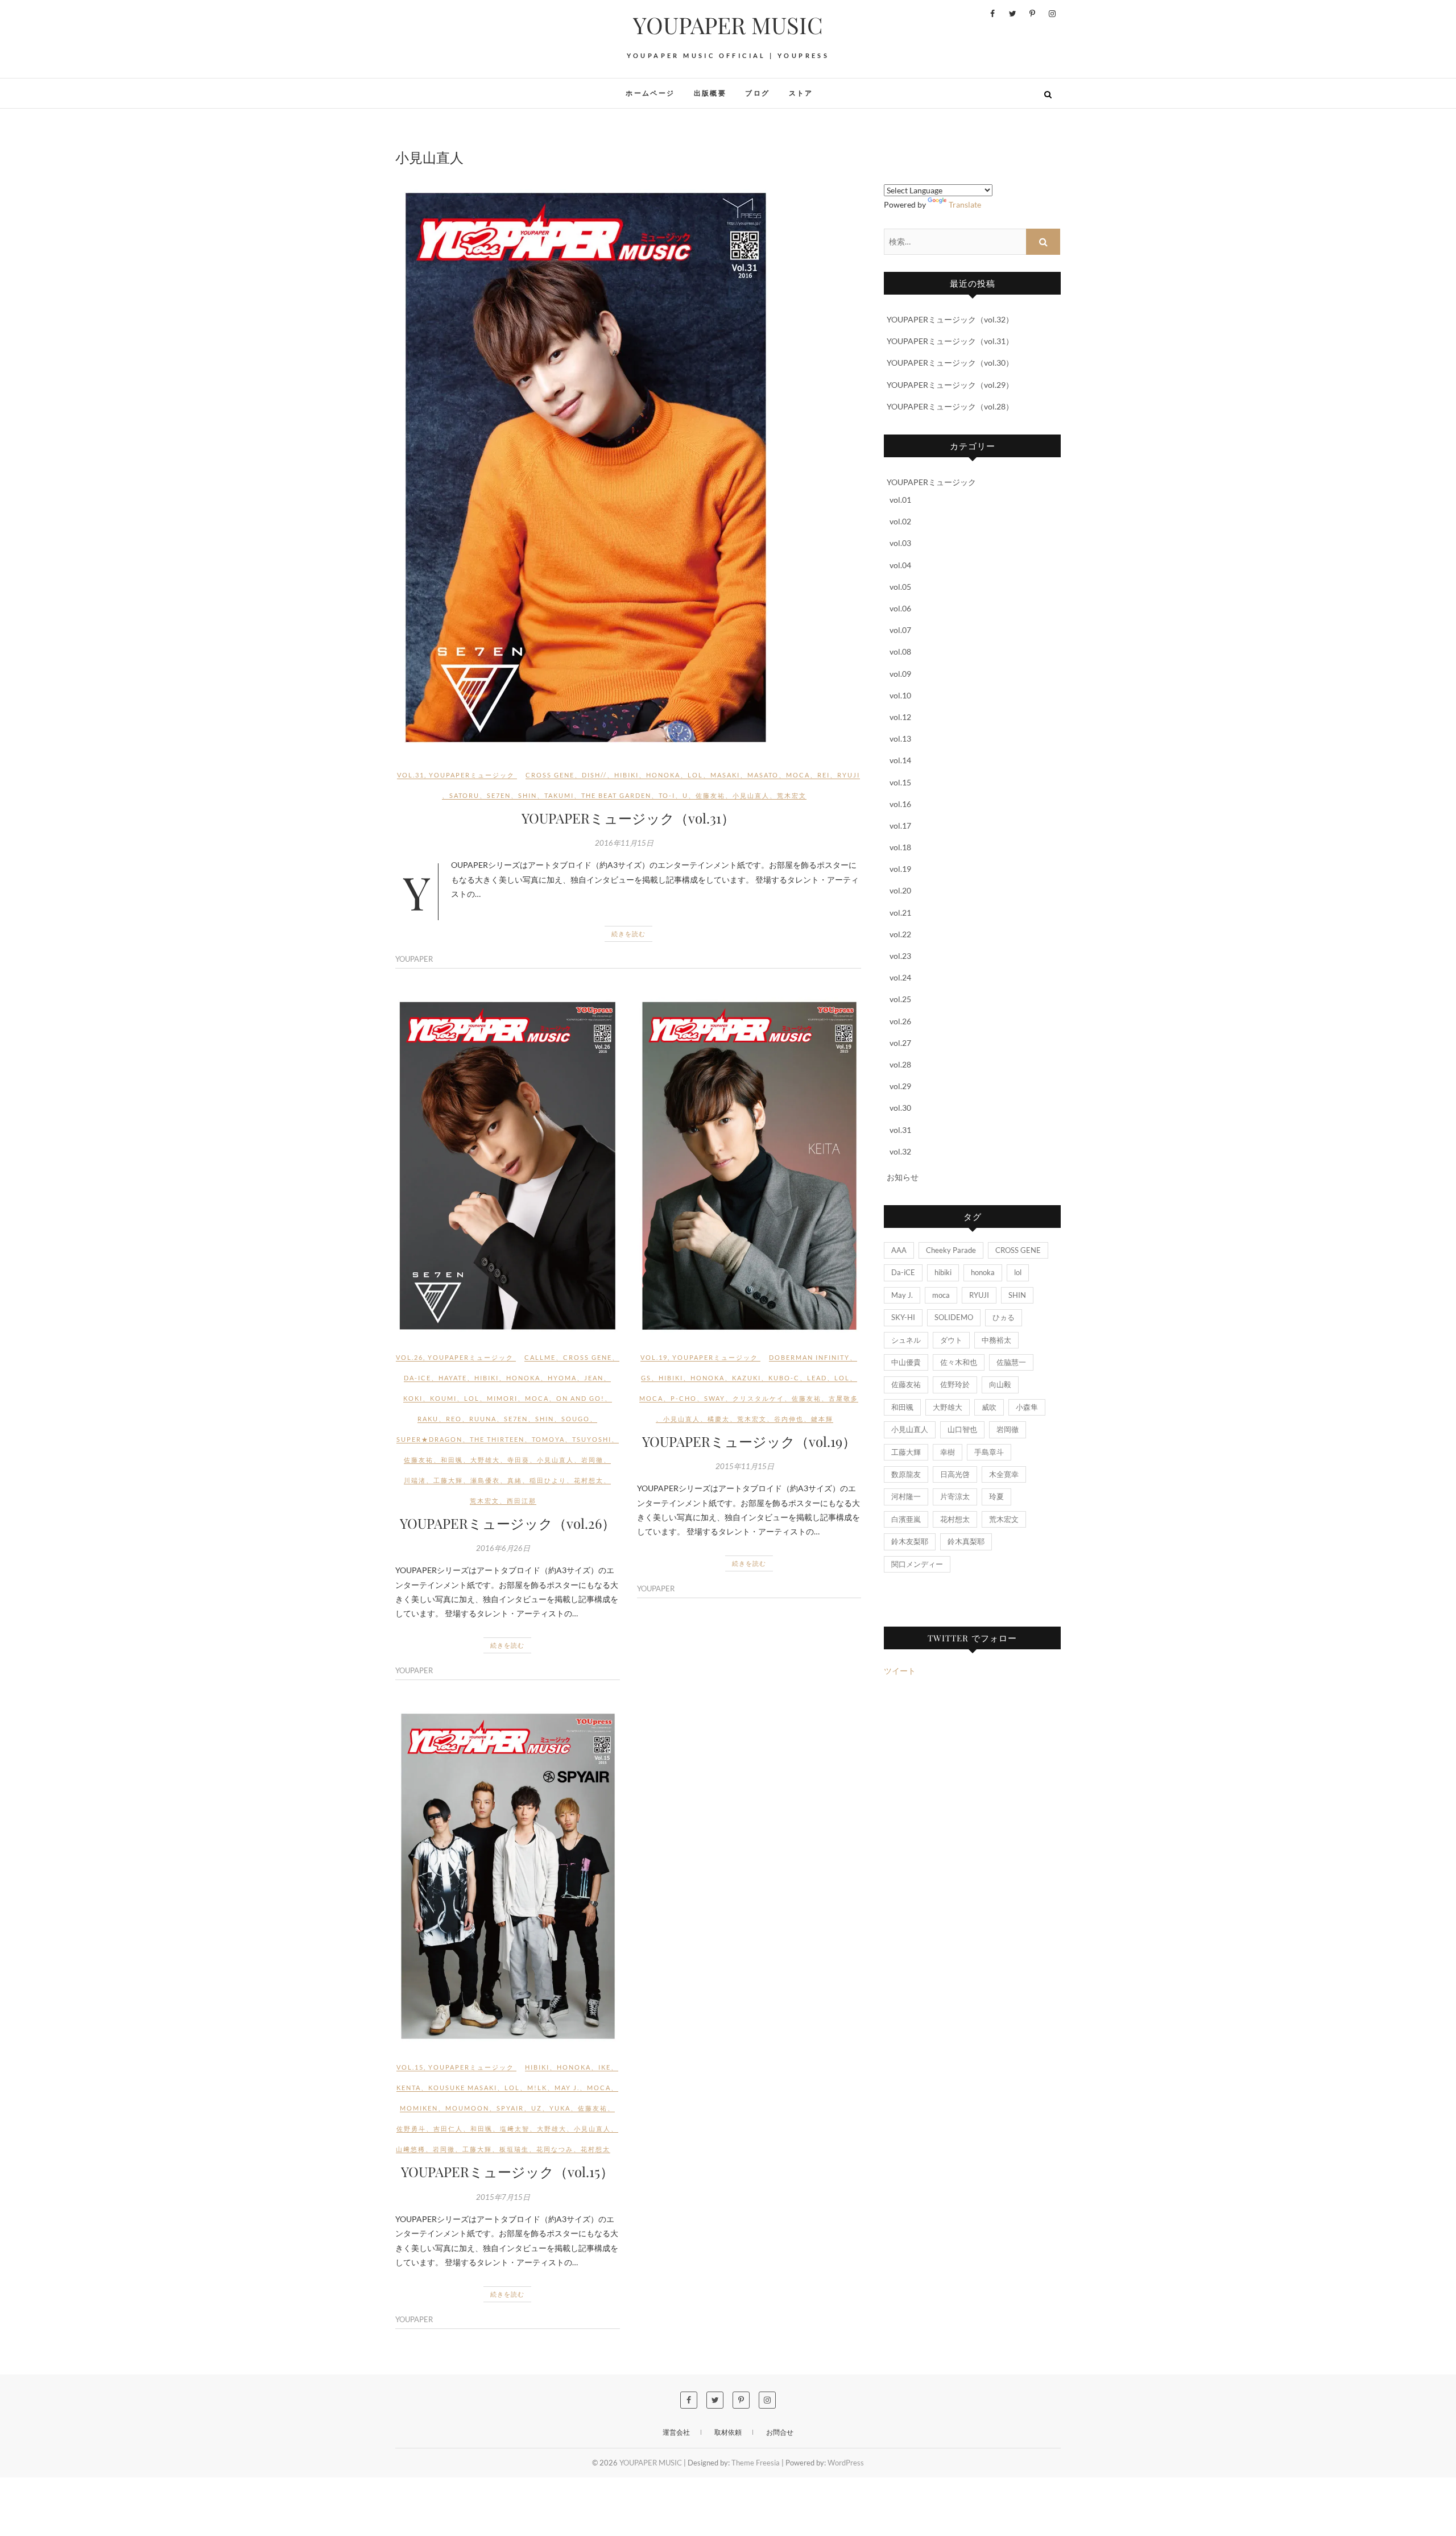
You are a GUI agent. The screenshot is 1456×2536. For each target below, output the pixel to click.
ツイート (900, 1671)
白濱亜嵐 (906, 1519)
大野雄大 (485, 1460)
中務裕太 (996, 1340)
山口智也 (962, 1429)
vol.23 (900, 956)
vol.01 (900, 500)
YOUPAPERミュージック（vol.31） (628, 818)
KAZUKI (746, 1378)
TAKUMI (559, 795)
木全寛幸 (1004, 1474)
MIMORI (502, 1398)
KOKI (413, 1398)
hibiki (626, 775)
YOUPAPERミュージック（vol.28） (950, 406)
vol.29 (900, 1086)
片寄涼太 (955, 1496)
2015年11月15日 (745, 1466)
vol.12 (900, 717)
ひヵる (1004, 1317)
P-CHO (684, 1398)
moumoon (467, 2108)
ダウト (951, 1340)
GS (646, 1378)
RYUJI (849, 775)
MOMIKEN (419, 2108)
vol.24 (900, 977)
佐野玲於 (955, 1384)
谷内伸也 (789, 1419)
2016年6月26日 (503, 1548)
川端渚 (415, 1480)
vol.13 (900, 739)
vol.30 (900, 1108)
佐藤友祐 (710, 795)
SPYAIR (510, 2108)
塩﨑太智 (515, 2128)
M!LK (537, 2088)
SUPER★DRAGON (429, 1439)
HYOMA (562, 1378)
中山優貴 (906, 1362)
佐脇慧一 (1011, 1362)
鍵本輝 (822, 1419)
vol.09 (900, 674)
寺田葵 (518, 1460)
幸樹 (948, 1452)
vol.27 (900, 1043)
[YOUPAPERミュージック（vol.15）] (508, 1877)
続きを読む (628, 934)
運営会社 (676, 2432)
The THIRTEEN (497, 1439)
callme (540, 1357)
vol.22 (900, 934)
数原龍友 (906, 1474)
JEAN (594, 1378)
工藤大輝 (448, 1480)
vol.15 (410, 2067)
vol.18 (900, 847)
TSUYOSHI (592, 1439)
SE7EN (499, 795)
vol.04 (900, 565)
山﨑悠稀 (411, 2149)
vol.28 (900, 1064)
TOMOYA (548, 1439)
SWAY (715, 1398)
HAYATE (453, 1378)
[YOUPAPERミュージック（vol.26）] (508, 1165)
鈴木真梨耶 (966, 1541)
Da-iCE (417, 1378)
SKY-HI (903, 1317)
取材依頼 (728, 2432)
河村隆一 (906, 1496)
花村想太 (589, 1480)
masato (763, 775)
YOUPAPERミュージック (472, 775)
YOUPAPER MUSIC (728, 25)
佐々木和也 (959, 1362)
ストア (801, 93)
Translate (965, 204)
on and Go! (580, 1398)
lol (695, 775)
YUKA (560, 2108)
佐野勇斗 (411, 2128)
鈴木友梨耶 (910, 1541)
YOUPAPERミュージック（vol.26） (508, 1523)
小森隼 (1027, 1407)
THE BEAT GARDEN (616, 795)
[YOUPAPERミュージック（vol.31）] (628, 468)
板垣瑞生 (514, 2149)
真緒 (515, 1480)
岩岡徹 (592, 1460)
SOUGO (576, 1419)
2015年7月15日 (503, 2197)
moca (798, 775)
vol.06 (900, 608)
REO (454, 1419)
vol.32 (900, 1151)
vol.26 (409, 1357)
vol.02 (900, 521)
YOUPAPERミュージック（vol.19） (749, 1441)
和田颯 (452, 1460)
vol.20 (900, 890)
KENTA (409, 2088)
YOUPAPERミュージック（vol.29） (950, 385)
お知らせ (903, 1177)
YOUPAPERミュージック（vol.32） (950, 319)
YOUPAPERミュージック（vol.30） (950, 363)
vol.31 (411, 775)
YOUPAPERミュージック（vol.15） (507, 2171)
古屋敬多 (843, 1398)
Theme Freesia (756, 2463)
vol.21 (900, 913)
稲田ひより (548, 1480)
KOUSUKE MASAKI (463, 2088)
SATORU (464, 795)
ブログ (757, 93)
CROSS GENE (550, 775)
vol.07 (900, 630)
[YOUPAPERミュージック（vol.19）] (749, 1165)
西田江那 (522, 1501)
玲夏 (996, 1496)
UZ (537, 2108)
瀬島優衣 (485, 1480)
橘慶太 (719, 1419)
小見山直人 (751, 795)
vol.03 (900, 543)
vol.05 (900, 587)
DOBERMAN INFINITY (809, 1357)
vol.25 (900, 999)
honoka (663, 775)
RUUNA (483, 1419)
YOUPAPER (414, 959)
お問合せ (780, 2432)
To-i (667, 795)
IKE (605, 2067)
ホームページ (650, 93)
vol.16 (900, 804)
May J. (567, 2088)
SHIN (528, 795)
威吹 (989, 1407)
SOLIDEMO (954, 1317)
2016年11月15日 (624, 843)
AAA (899, 1250)
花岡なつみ (555, 2149)
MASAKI (725, 775)
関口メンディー (917, 1564)
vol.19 (654, 1357)
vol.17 (900, 826)
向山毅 (1000, 1384)
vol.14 (900, 760)
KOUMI (443, 1398)
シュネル (906, 1340)
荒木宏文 (792, 795)
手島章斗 (989, 1452)
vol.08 (900, 651)
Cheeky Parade (951, 1250)
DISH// (594, 775)
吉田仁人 (448, 2128)
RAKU (428, 1419)
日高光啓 (955, 1474)
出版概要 (710, 93)
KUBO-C (784, 1378)
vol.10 (900, 695)
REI (824, 775)
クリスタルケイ (758, 1398)
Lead (817, 1378)
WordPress (846, 2463)
